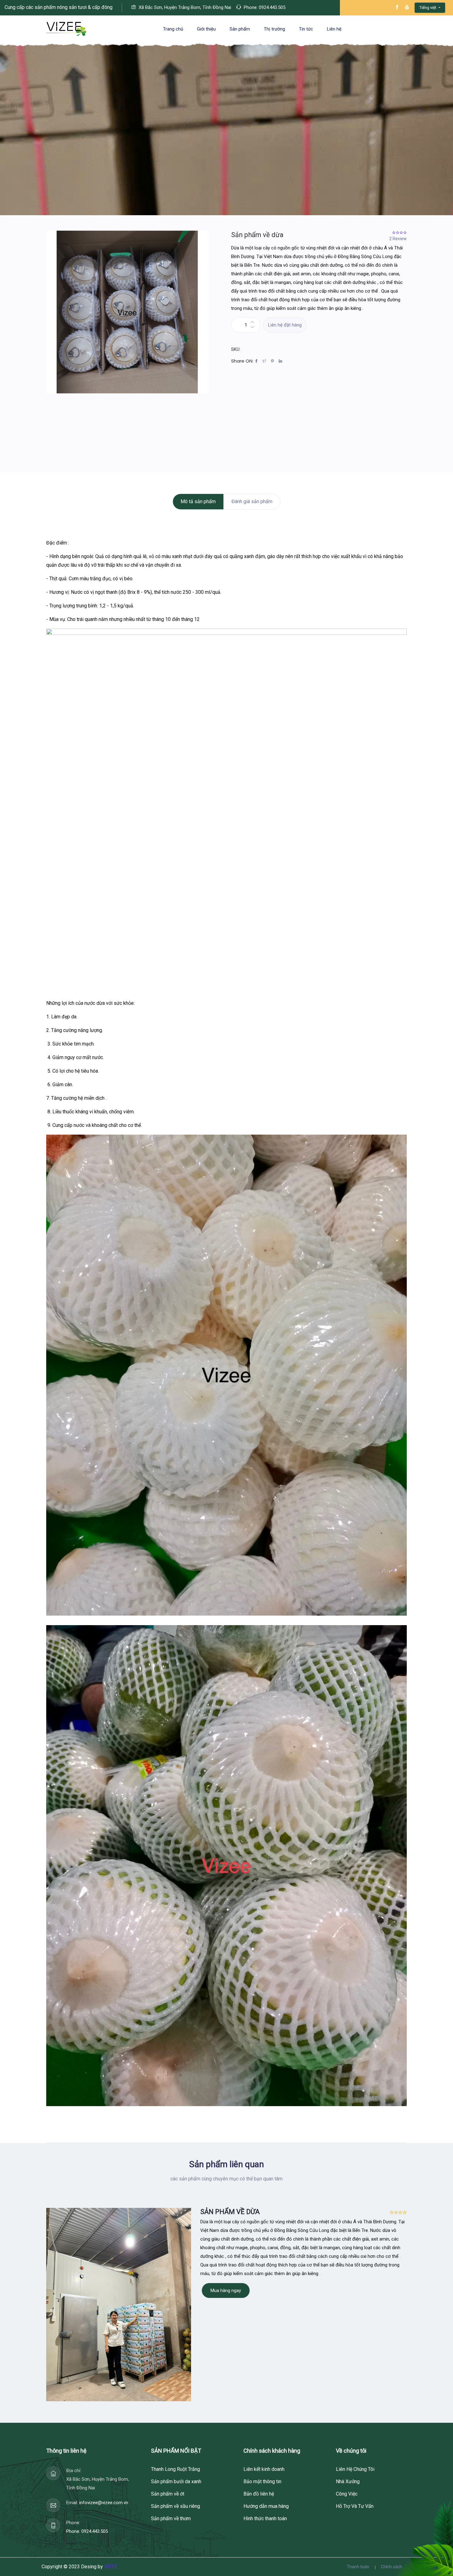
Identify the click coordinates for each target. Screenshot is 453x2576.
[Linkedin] (274, 361)
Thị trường (274, 29)
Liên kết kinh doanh (264, 2469)
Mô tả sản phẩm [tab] (198, 501)
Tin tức (306, 29)
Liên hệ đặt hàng (285, 325)
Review (398, 239)
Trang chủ (173, 29)
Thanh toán (358, 2567)
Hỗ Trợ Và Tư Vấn (355, 2506)
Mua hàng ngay (226, 2290)
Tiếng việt (428, 8)
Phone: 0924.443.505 (87, 2531)
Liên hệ (334, 29)
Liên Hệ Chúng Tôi (355, 2469)
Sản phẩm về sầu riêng (175, 2506)
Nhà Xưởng (348, 2482)
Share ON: (242, 361)
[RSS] (282, 361)
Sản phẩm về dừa (257, 235)
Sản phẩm (240, 29)
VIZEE (111, 2567)
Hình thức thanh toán (265, 2518)
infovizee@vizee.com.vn (104, 2503)
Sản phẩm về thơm (171, 2518)
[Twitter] (266, 361)
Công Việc (347, 2494)
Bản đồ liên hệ (259, 2494)
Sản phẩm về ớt (168, 2494)
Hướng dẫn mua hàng (266, 2506)
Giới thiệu (206, 29)
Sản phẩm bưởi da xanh (176, 2482)
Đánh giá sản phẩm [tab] (252, 501)
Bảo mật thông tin (262, 2482)
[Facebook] (258, 361)
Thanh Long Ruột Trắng (175, 2469)
